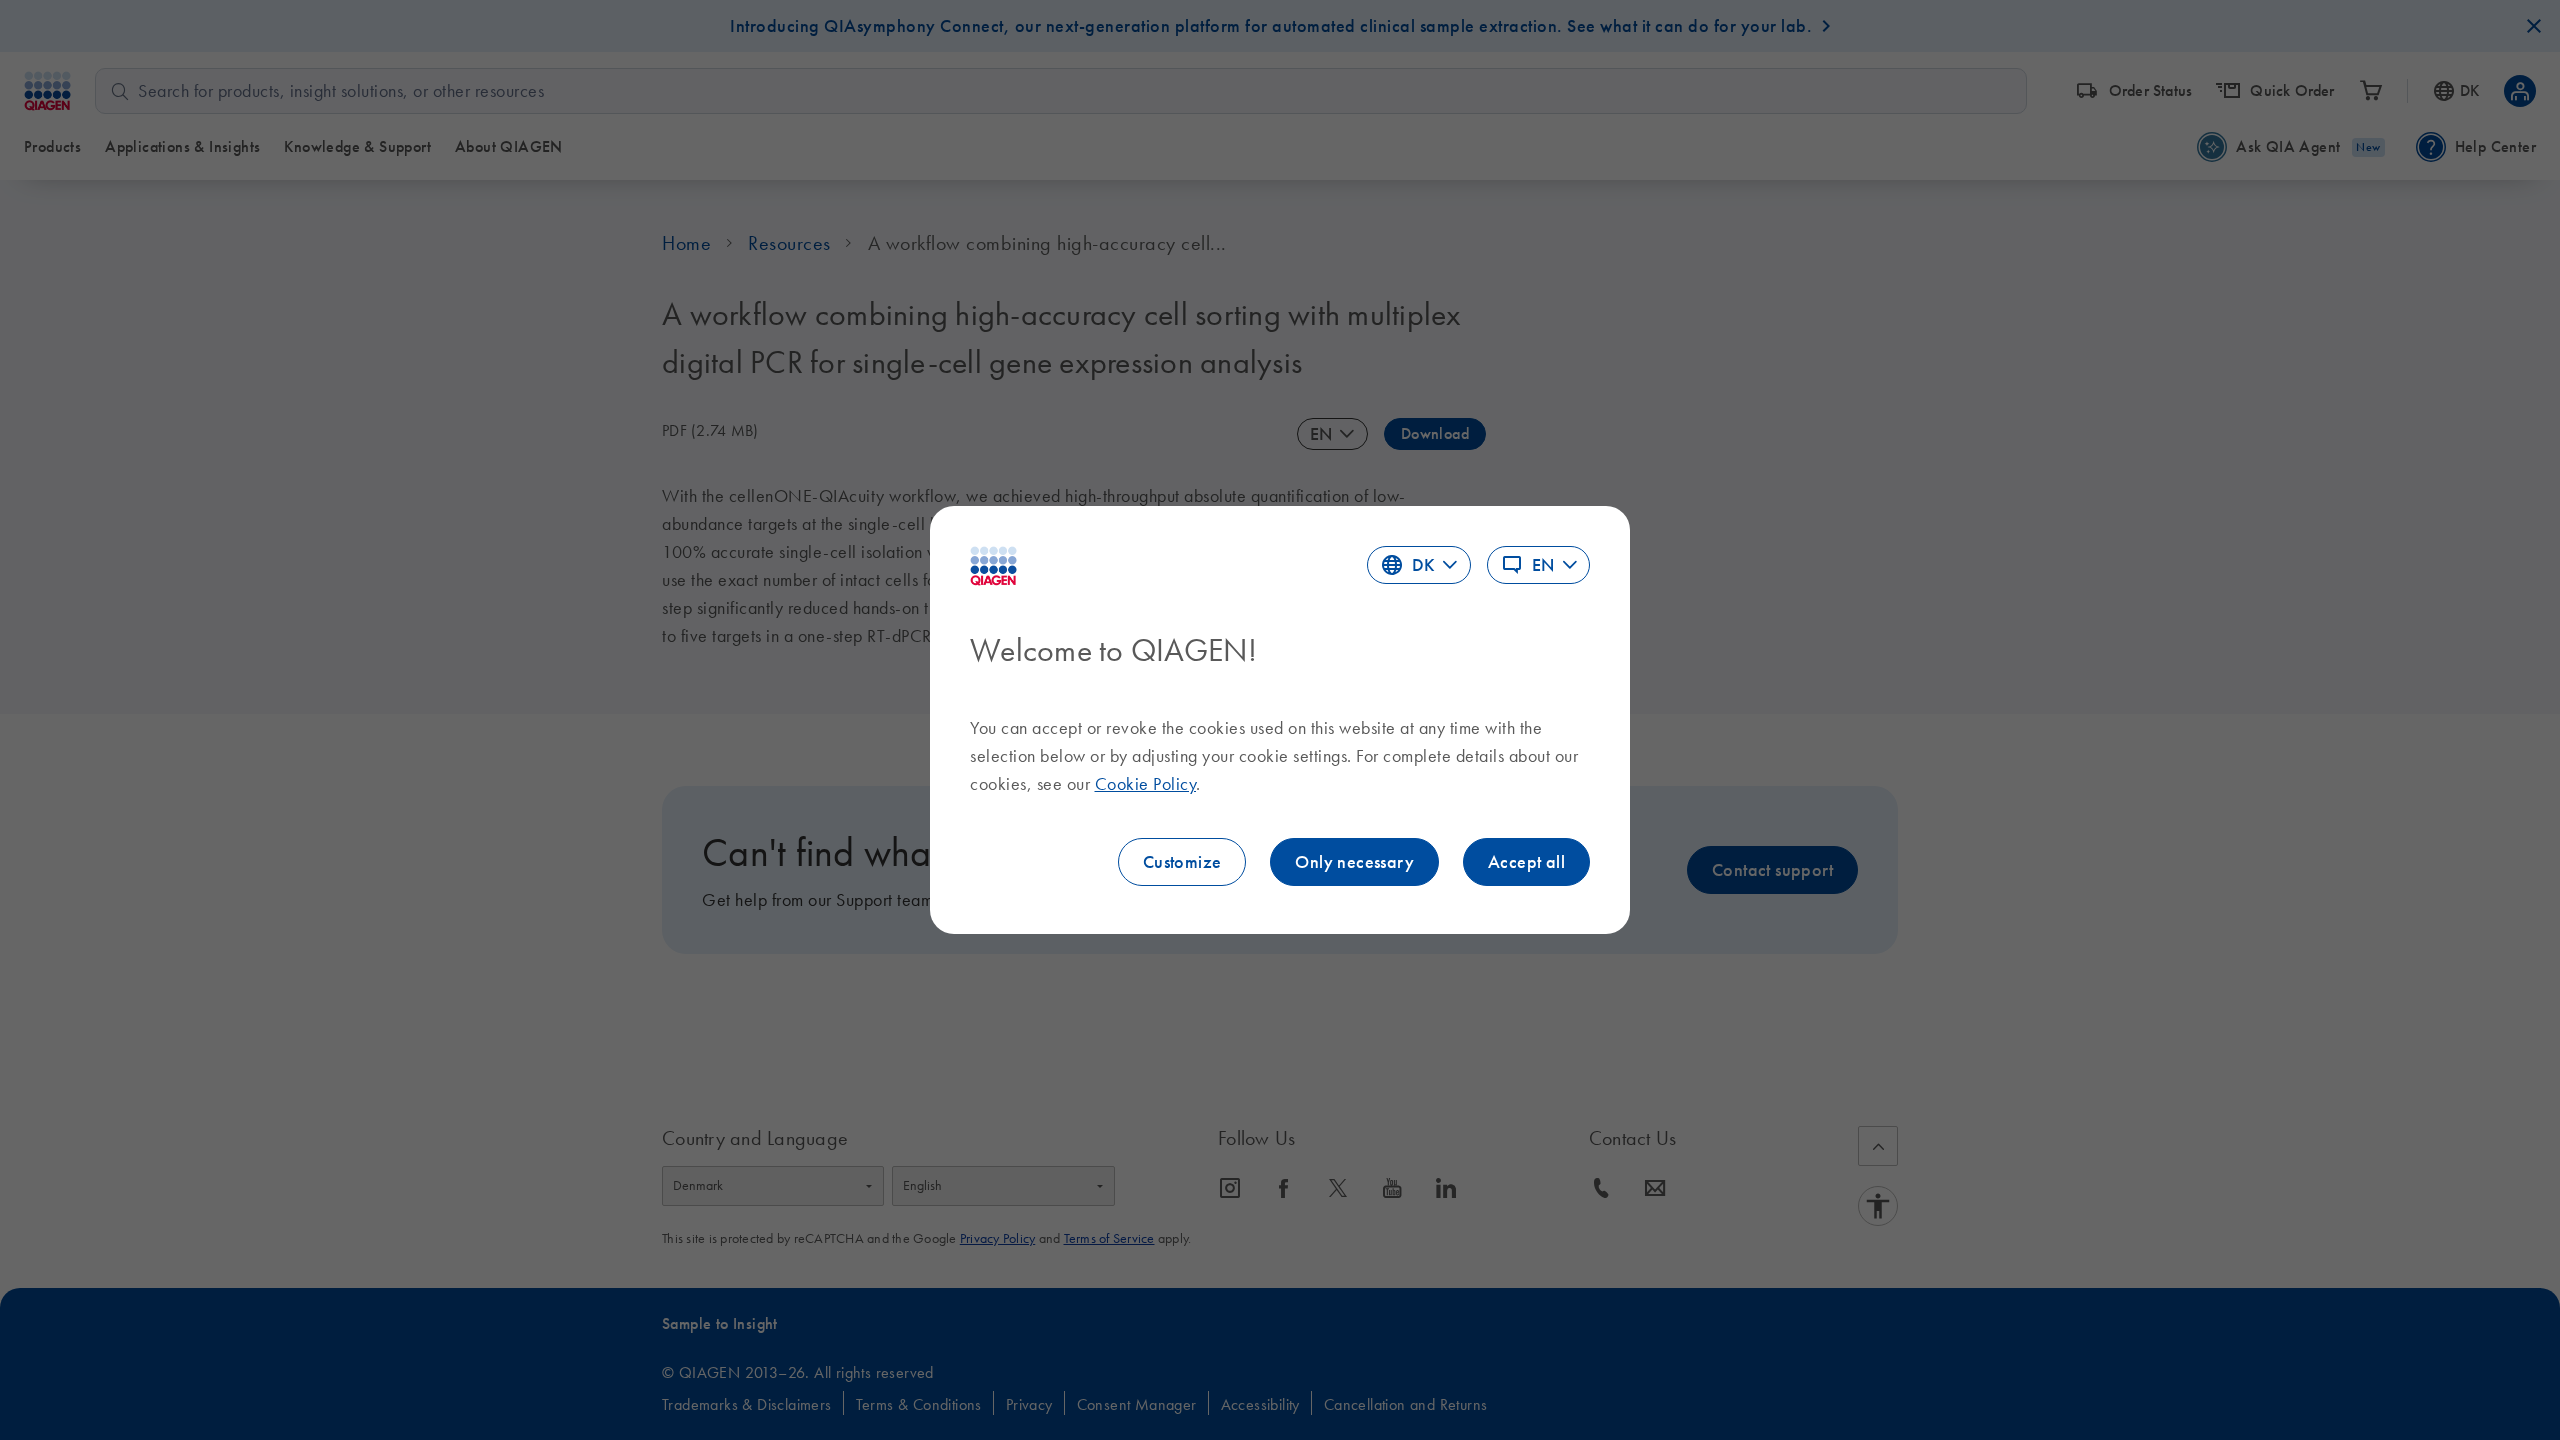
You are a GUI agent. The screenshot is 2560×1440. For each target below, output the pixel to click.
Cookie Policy (1146, 784)
